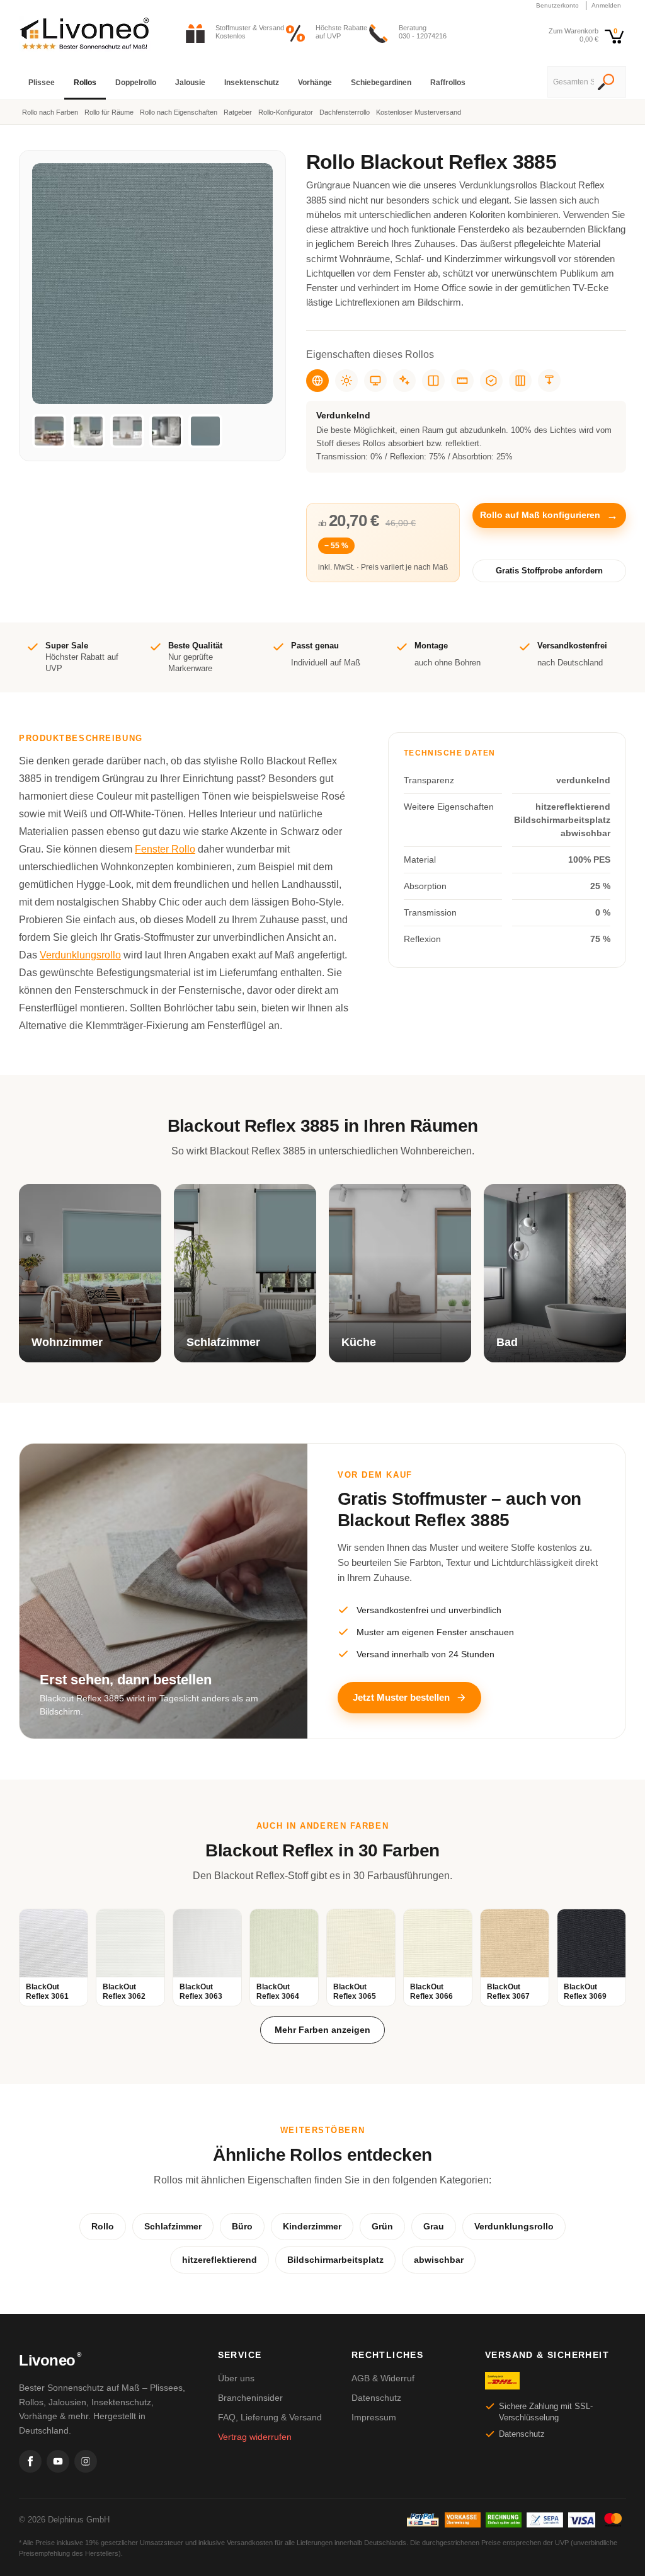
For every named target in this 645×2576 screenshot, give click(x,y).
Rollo (103, 2226)
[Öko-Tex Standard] (491, 381)
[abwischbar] (404, 381)
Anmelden (606, 5)
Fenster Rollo (165, 849)
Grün (382, 2226)
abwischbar (439, 2260)
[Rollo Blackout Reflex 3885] (205, 431)
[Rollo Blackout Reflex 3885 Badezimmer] (166, 431)
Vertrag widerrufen (255, 2437)
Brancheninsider (250, 2398)
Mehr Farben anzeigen (322, 2030)
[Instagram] (86, 2461)
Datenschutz (376, 2398)
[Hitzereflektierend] (346, 381)
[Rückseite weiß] (433, 381)
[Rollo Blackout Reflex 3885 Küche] (127, 431)
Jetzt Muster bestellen (401, 1697)
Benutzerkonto (557, 5)
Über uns (236, 2378)
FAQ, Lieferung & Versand (270, 2417)
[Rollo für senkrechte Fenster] (520, 381)
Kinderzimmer (312, 2226)
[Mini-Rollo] (549, 381)
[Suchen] (606, 83)
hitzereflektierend (220, 2260)
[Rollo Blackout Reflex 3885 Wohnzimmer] (49, 431)
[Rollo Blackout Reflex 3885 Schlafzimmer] (88, 431)
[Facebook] (30, 2461)
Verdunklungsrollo (80, 955)
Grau (434, 2226)
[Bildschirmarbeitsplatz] (375, 381)
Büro (242, 2226)
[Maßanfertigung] (462, 381)
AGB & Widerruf (383, 2378)
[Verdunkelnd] (317, 381)
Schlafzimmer (173, 2226)
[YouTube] (58, 2461)
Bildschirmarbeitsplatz (335, 2260)
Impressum (374, 2417)
